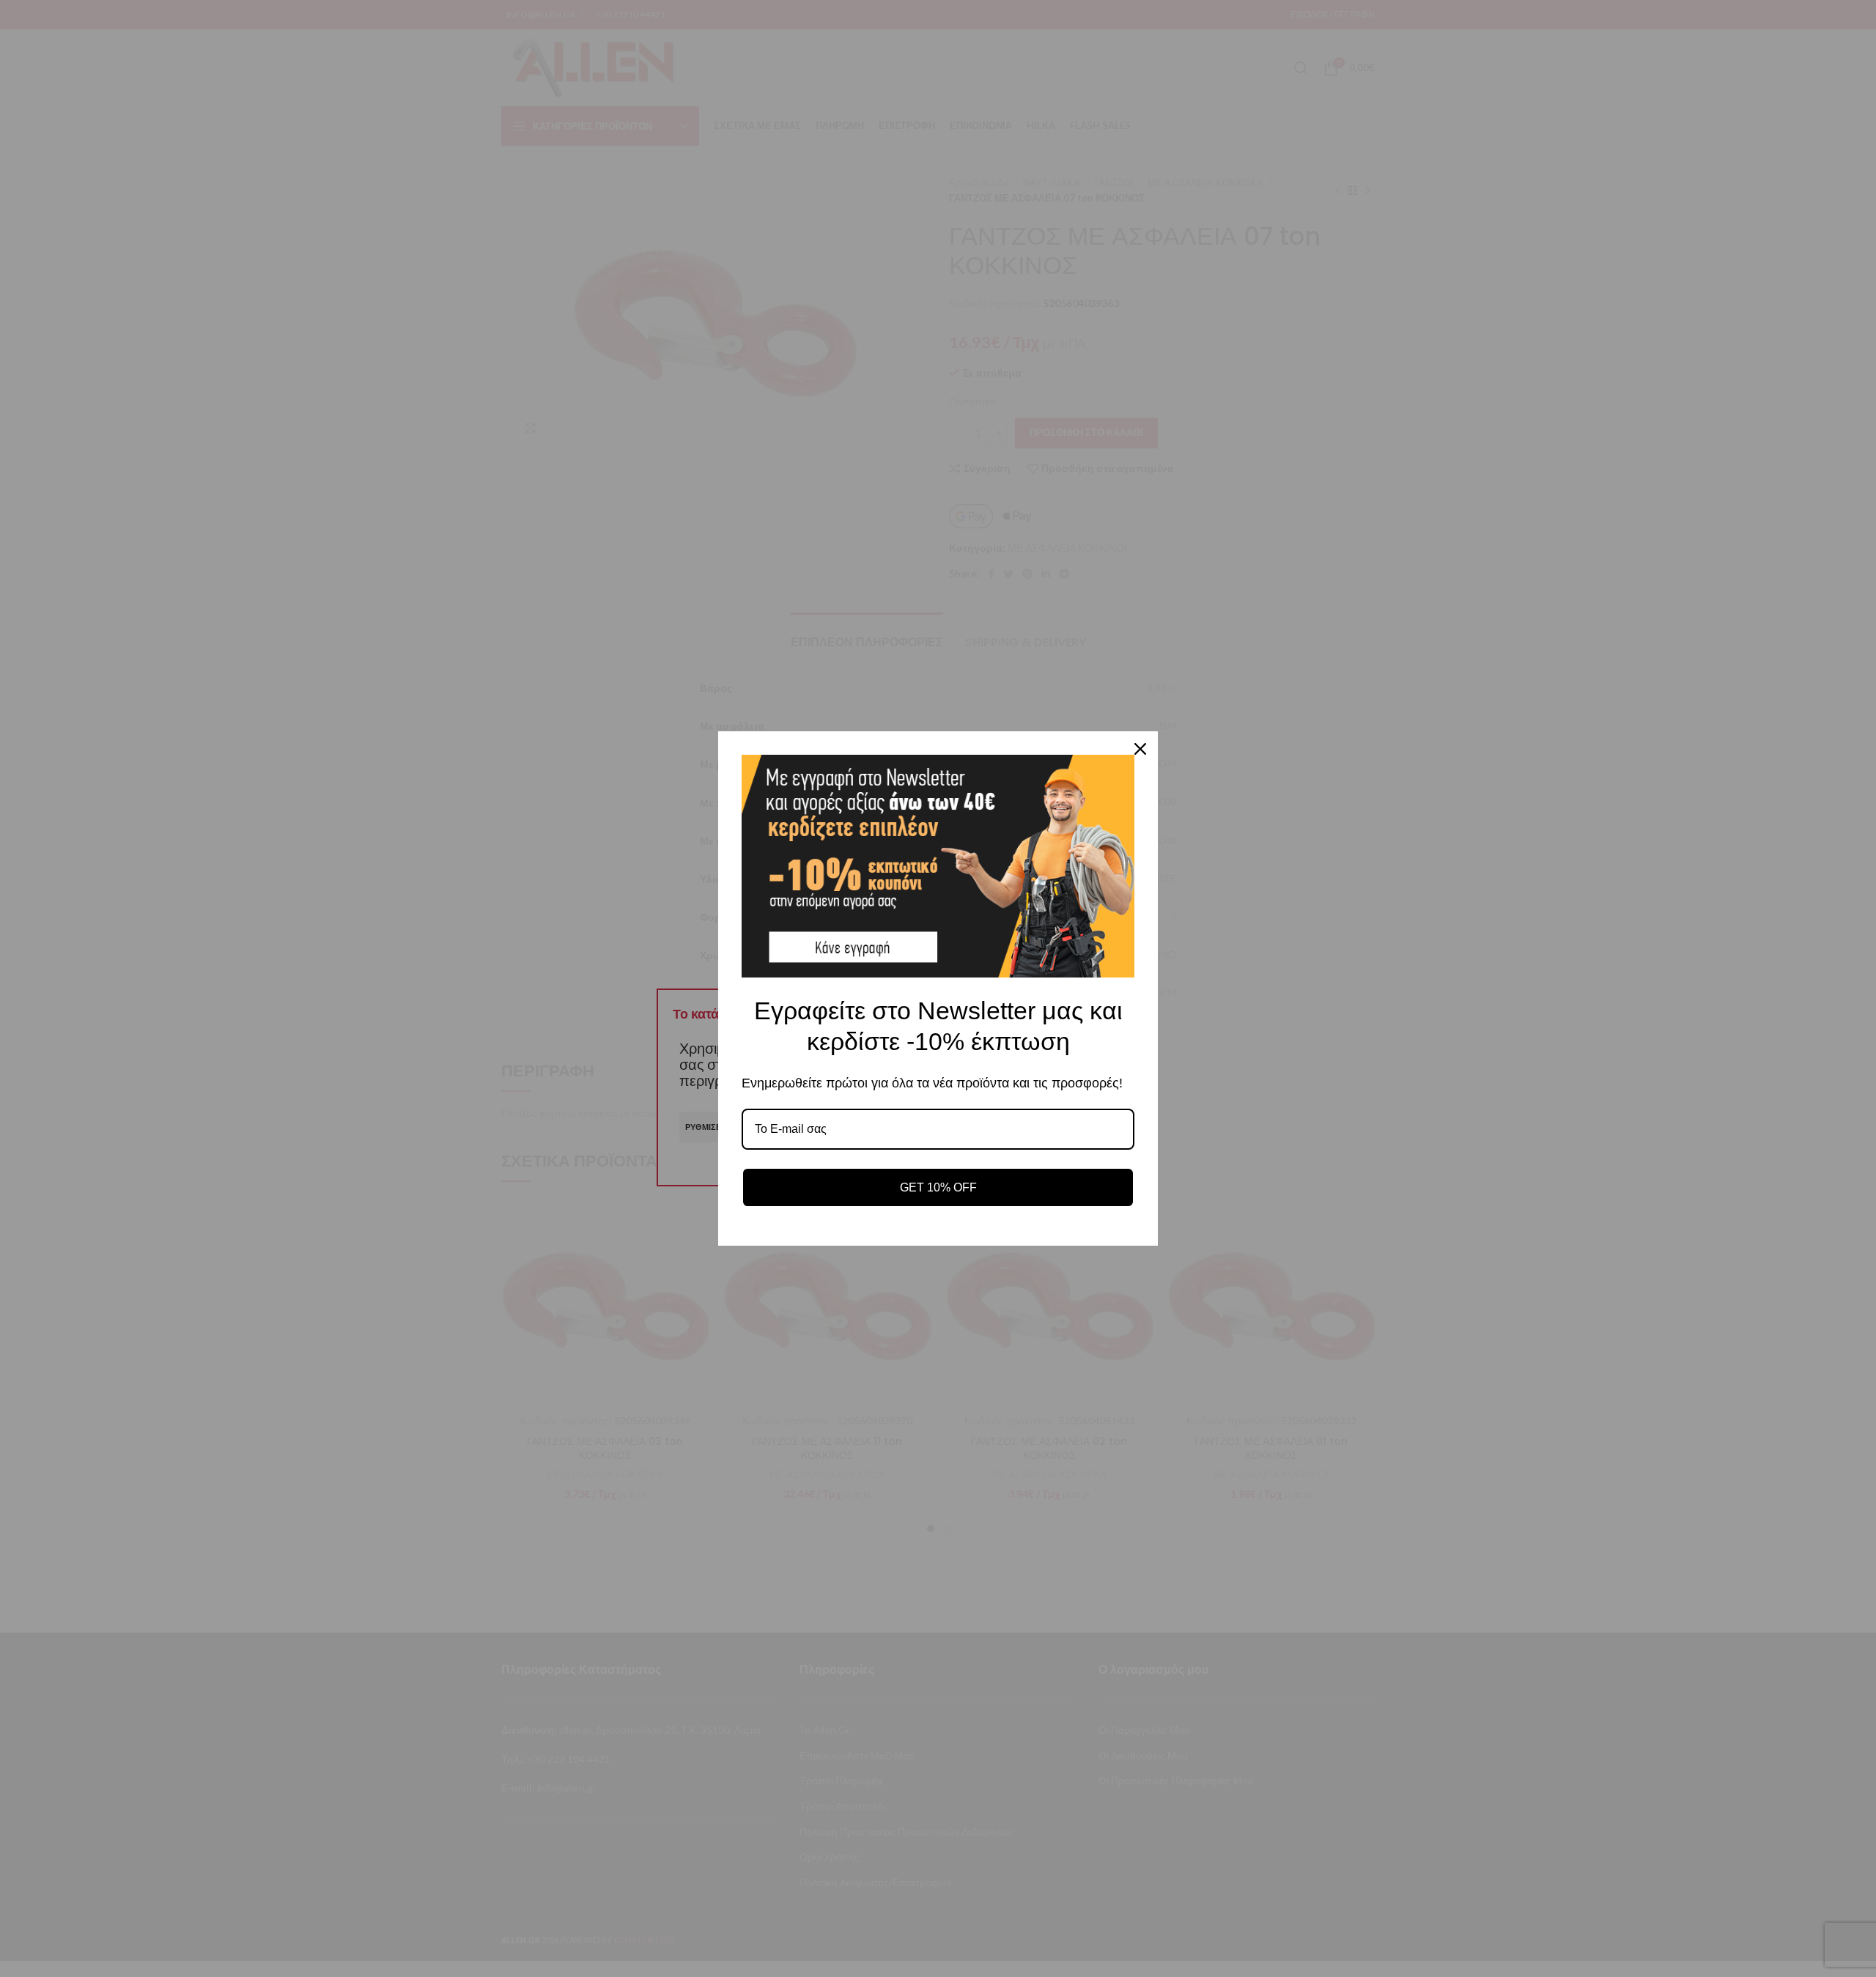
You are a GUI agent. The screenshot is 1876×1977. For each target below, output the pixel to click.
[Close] (1140, 749)
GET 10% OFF (938, 1187)
